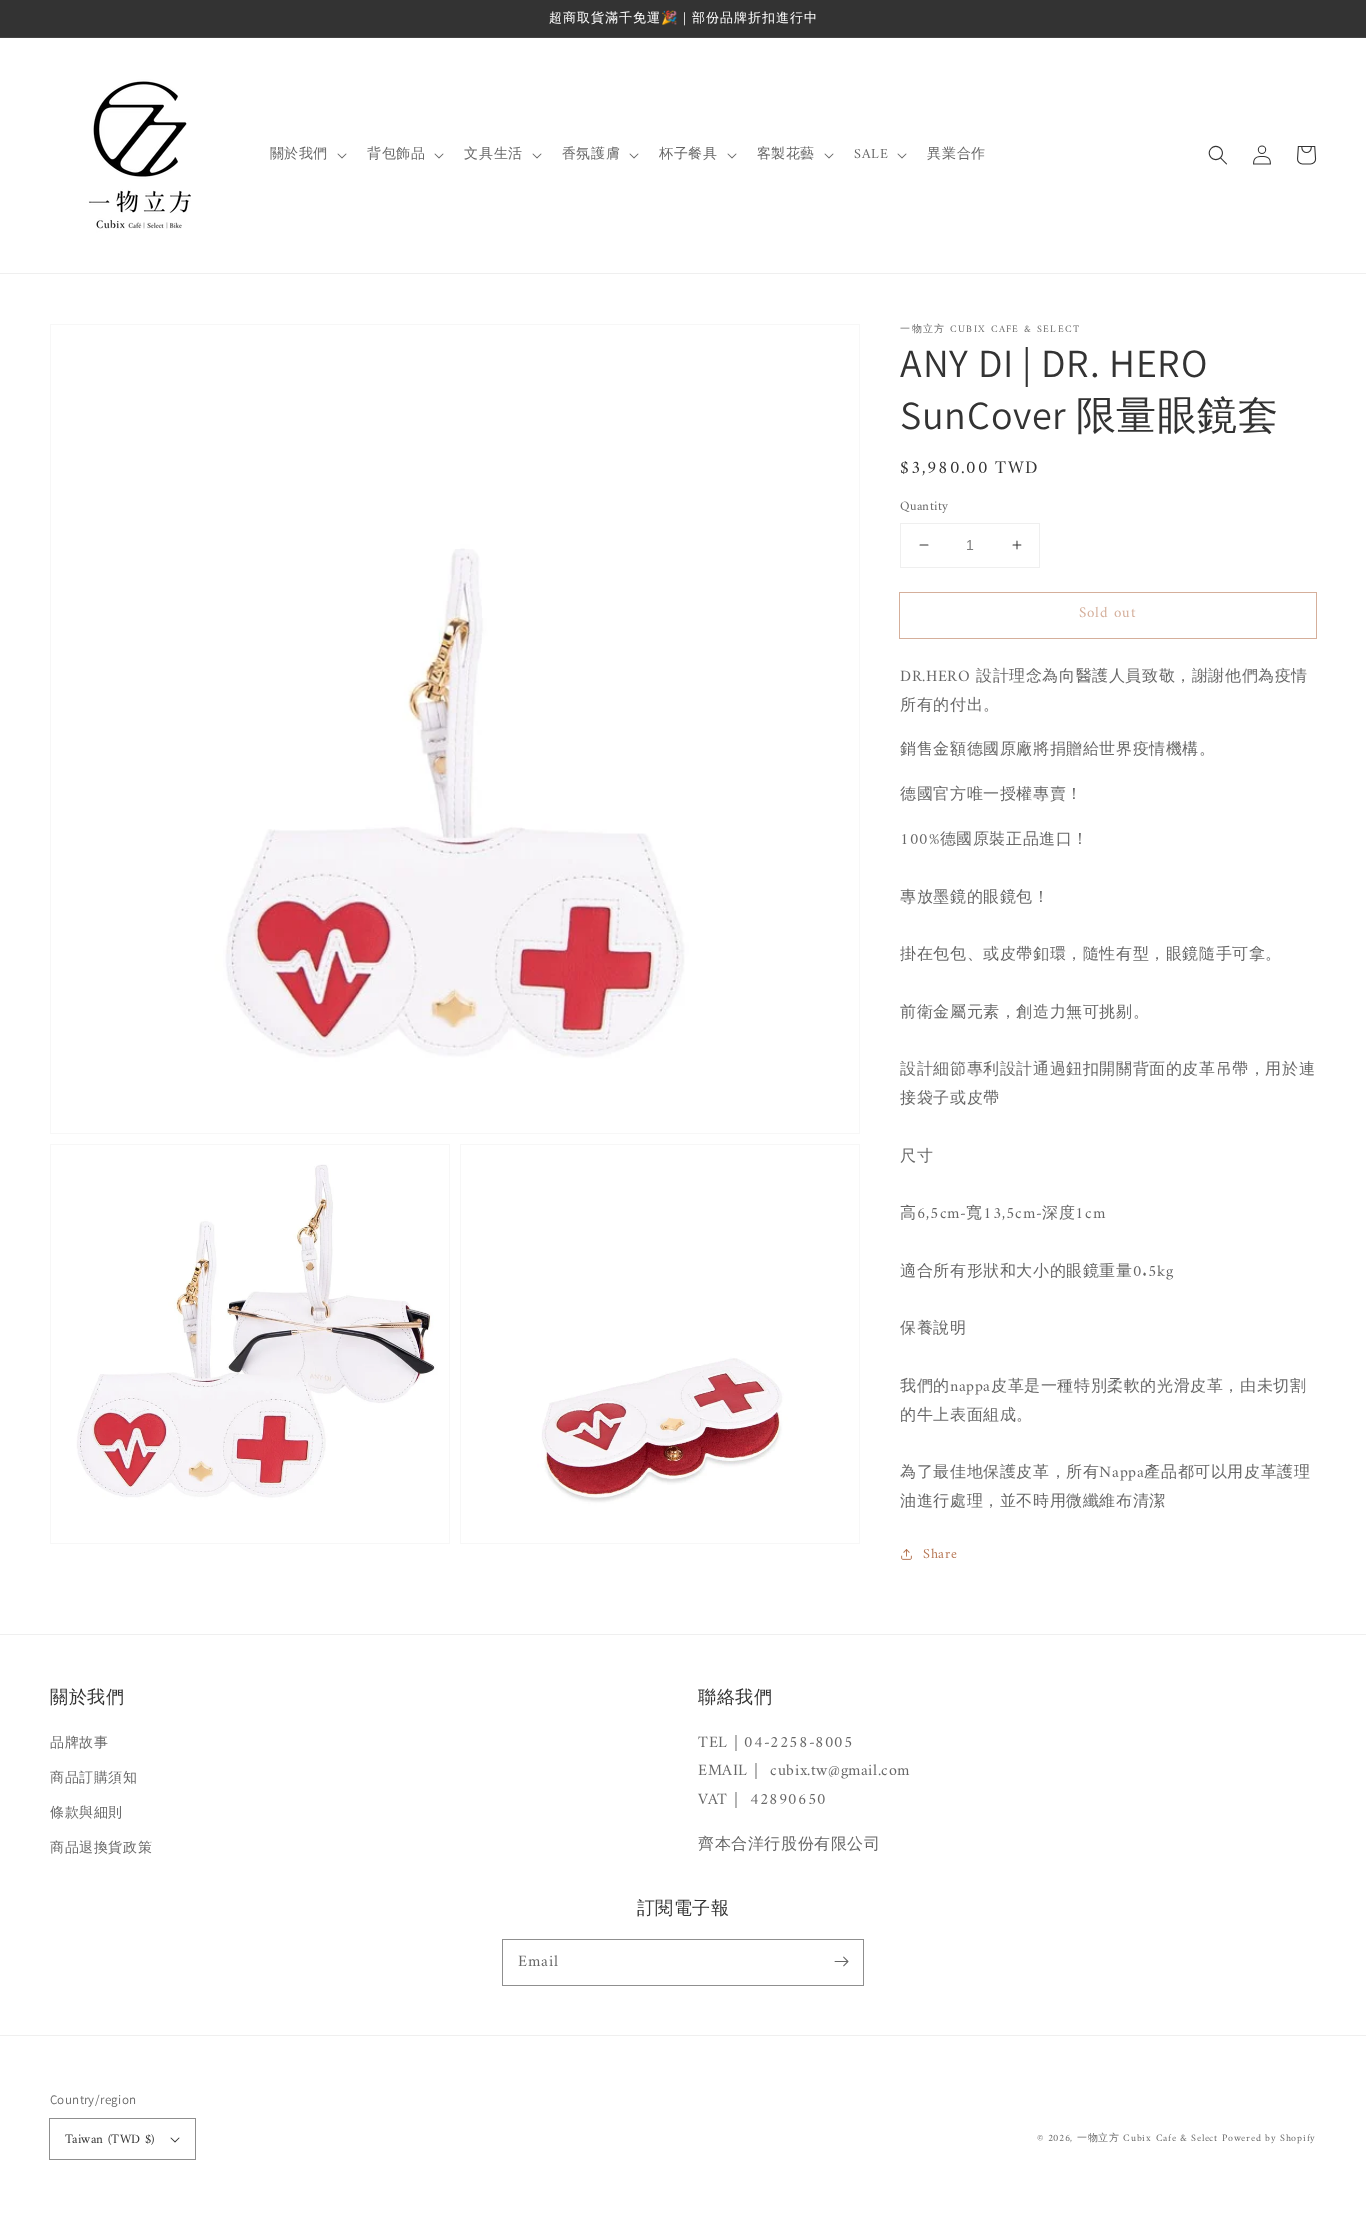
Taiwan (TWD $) (110, 2139)
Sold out (1108, 613)
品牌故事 (79, 1743)
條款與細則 (86, 1813)
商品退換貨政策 (101, 1848)
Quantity (924, 507)
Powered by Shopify (1269, 2138)
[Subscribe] (841, 1962)
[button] (1218, 155)
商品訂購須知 (94, 1778)
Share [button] (940, 1554)
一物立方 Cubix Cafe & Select (1147, 2138)
